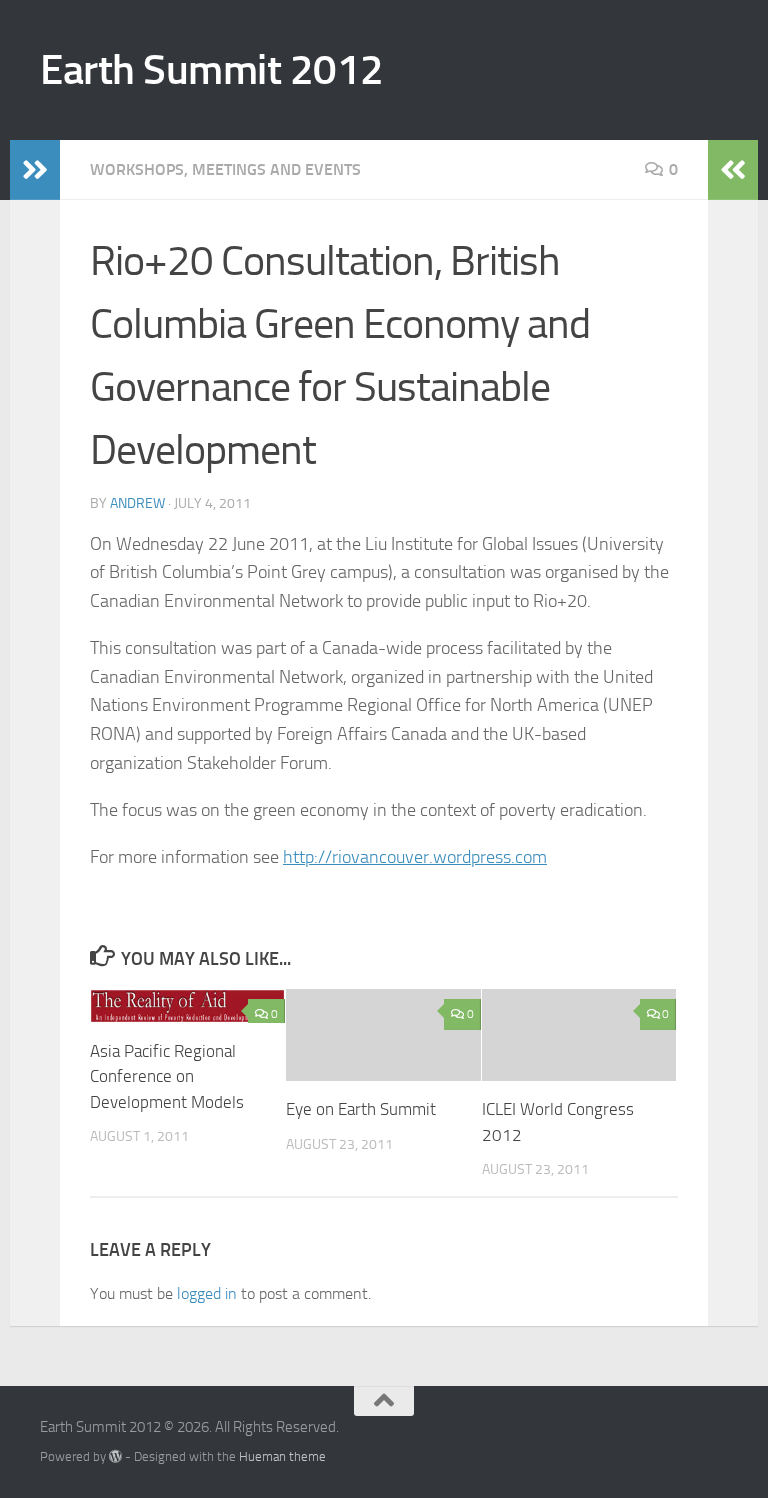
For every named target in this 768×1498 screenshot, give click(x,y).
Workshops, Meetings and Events (225, 169)
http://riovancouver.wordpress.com (415, 857)
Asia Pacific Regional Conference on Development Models (167, 1076)
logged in (207, 1293)
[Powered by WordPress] (115, 1456)
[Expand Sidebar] (35, 170)
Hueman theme (282, 1456)
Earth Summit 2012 (212, 70)
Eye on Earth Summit (361, 1109)
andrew (137, 503)
